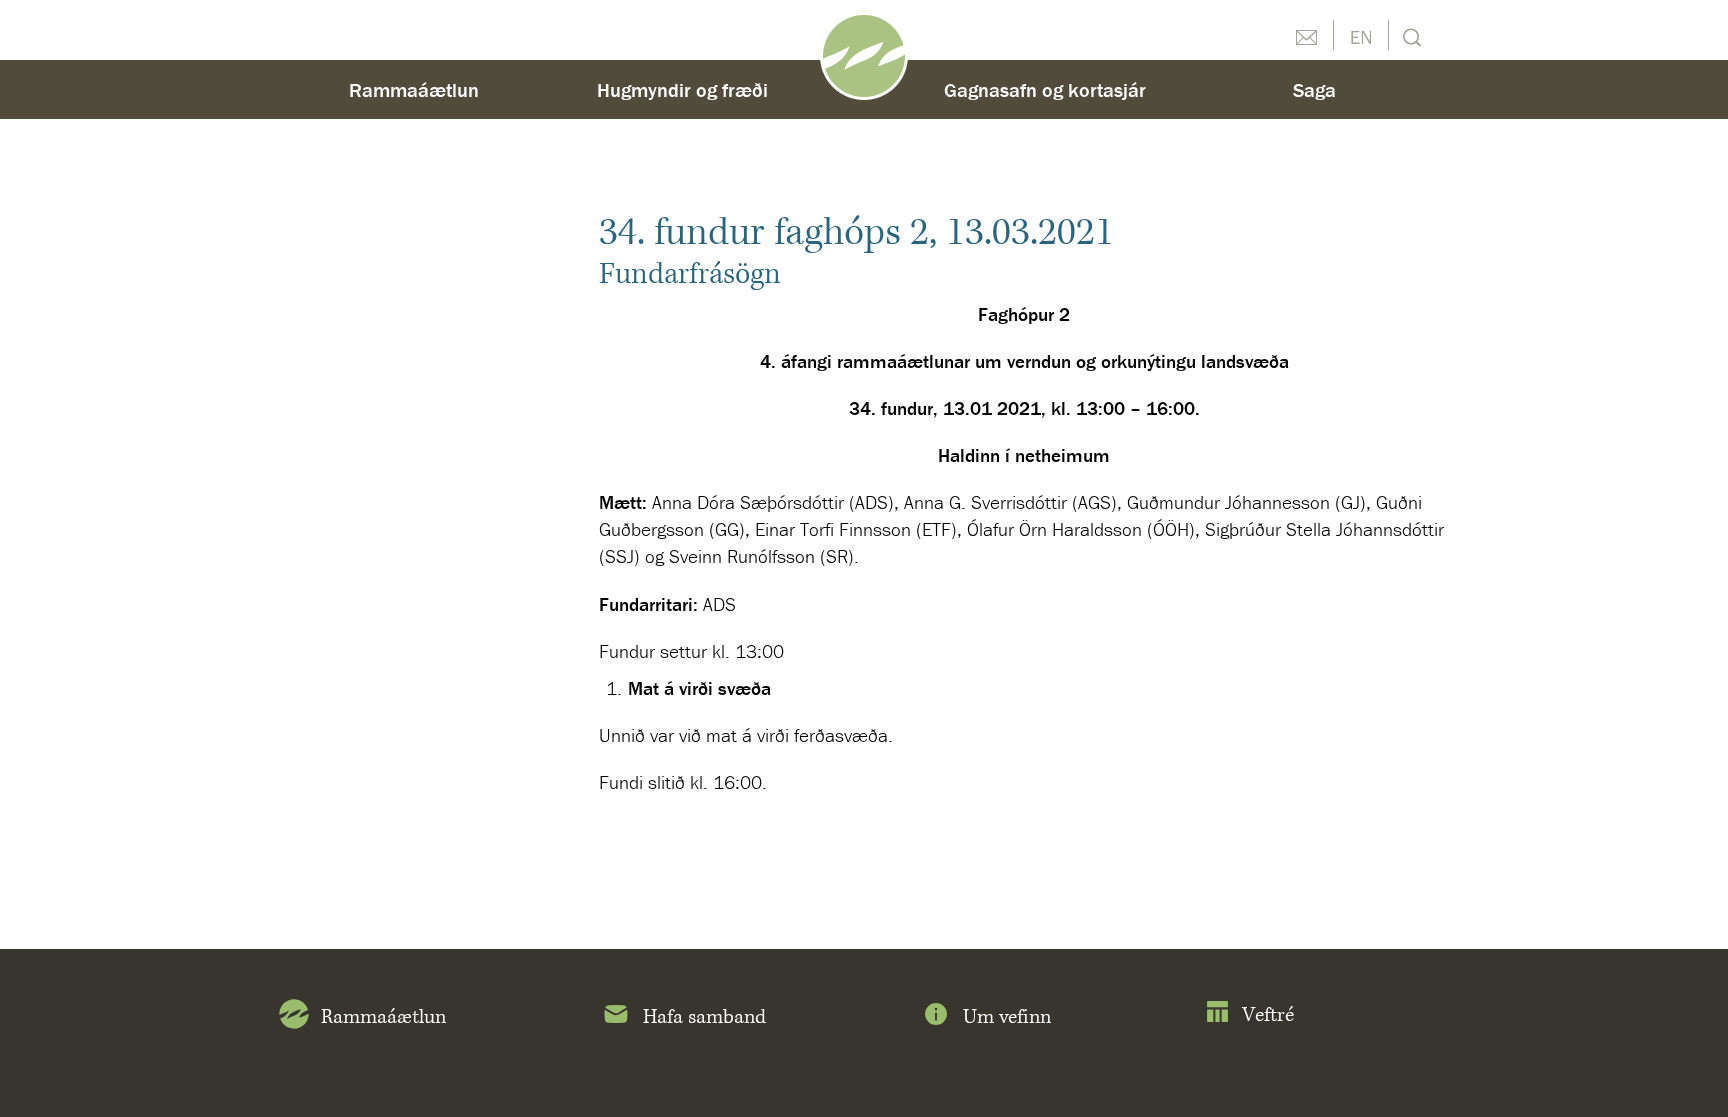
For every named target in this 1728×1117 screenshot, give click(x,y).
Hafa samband (704, 1017)
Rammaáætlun (414, 89)
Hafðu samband (1306, 35)
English (1361, 35)
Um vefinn (1007, 1017)
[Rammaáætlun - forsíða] (864, 54)
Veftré (1268, 1015)
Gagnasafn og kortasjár (1045, 89)
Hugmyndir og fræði (682, 89)
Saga (1314, 89)
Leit (1409, 35)
